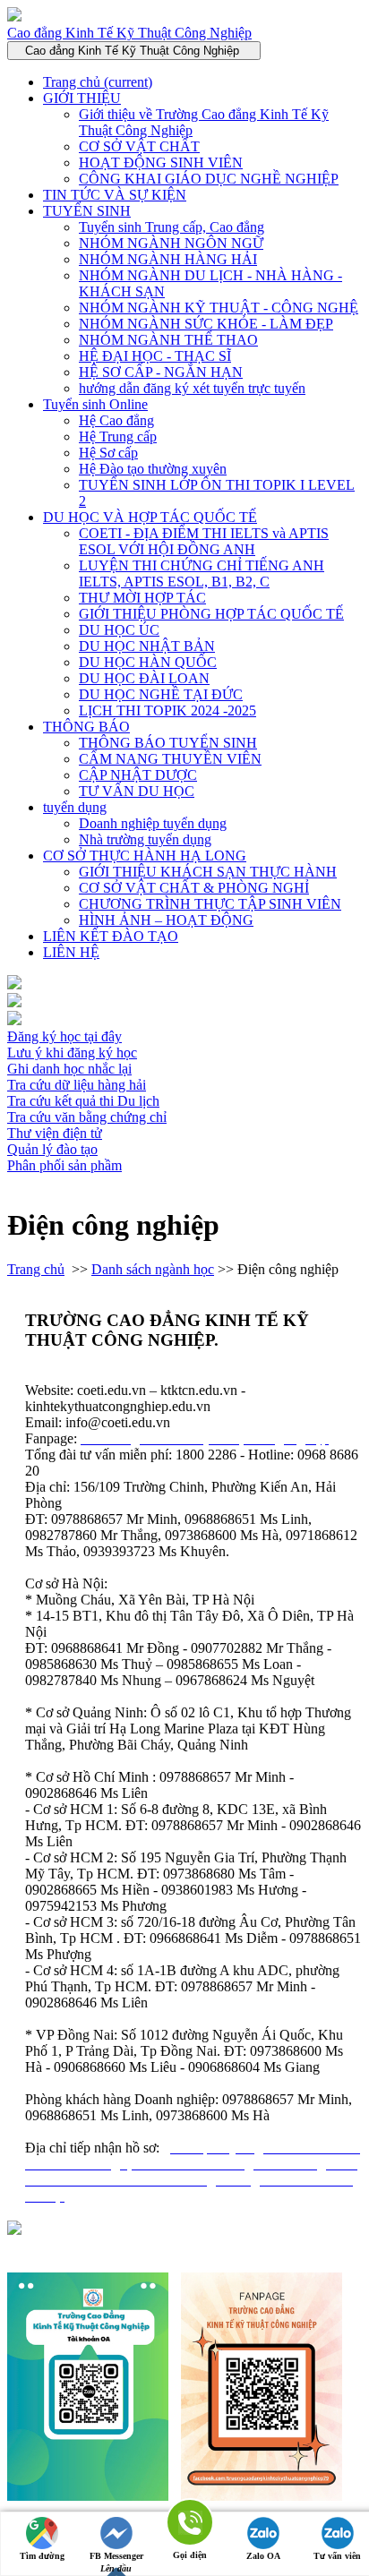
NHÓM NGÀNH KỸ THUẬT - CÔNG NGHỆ (219, 308)
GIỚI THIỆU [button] (82, 98)
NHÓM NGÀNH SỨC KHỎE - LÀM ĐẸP (206, 324)
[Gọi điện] (190, 2524)
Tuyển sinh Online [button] (95, 404)
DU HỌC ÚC (119, 630)
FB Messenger (116, 2556)
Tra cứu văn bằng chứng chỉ (87, 1117)
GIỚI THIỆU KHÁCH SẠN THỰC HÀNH (208, 872)
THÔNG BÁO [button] (86, 727)
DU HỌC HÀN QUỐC (148, 662)
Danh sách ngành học (153, 1269)
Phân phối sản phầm (64, 1165)
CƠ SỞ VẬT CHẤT (139, 146)
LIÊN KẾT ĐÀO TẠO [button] (111, 936)
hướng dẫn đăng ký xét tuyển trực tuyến (192, 388)
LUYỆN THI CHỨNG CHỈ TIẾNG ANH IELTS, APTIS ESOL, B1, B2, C (202, 573)
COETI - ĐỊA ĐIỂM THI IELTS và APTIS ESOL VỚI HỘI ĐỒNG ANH (204, 541)
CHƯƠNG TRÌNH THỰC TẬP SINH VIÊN (210, 904)
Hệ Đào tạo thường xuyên (153, 469)
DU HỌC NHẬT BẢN (147, 646)
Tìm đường (42, 2556)
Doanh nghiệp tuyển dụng (153, 823)
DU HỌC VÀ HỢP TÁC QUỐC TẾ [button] (150, 517)
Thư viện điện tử (55, 1133)
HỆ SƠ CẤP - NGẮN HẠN (161, 372)
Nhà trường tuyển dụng (145, 839)
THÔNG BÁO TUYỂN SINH (168, 743)
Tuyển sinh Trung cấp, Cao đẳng (172, 227)
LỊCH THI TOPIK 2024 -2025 (167, 710)
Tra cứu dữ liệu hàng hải (77, 1085)
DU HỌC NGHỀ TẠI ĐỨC (161, 694)
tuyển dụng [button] (75, 807)
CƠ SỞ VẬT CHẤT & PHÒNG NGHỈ (194, 888)
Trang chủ (98, 82)
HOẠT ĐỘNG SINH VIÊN (161, 163)
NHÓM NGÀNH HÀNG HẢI (168, 259)
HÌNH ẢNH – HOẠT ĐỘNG (166, 920)
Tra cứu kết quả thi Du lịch (83, 1101)
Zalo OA (263, 2556)
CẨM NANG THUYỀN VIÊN (170, 759)
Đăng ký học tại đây (64, 1036)
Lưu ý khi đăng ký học (72, 1053)
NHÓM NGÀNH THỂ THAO (168, 340)
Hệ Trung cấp (118, 436)
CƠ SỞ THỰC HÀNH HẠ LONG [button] (145, 856)
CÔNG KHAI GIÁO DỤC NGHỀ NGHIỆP (209, 179)
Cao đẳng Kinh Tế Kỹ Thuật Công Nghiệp (129, 33)
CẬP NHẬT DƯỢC (138, 775)
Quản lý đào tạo (52, 1149)
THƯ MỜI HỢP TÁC (142, 598)
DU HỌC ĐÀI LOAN (144, 678)
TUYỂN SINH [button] (87, 211)
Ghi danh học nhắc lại (69, 1069)
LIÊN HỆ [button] (71, 952)
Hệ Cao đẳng (116, 420)
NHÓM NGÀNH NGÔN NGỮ (171, 243)
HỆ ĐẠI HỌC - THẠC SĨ (155, 356)
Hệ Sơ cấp (108, 453)
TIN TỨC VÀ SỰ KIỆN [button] (115, 195)
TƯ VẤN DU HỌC (137, 791)
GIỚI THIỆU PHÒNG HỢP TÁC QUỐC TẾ (211, 614)
